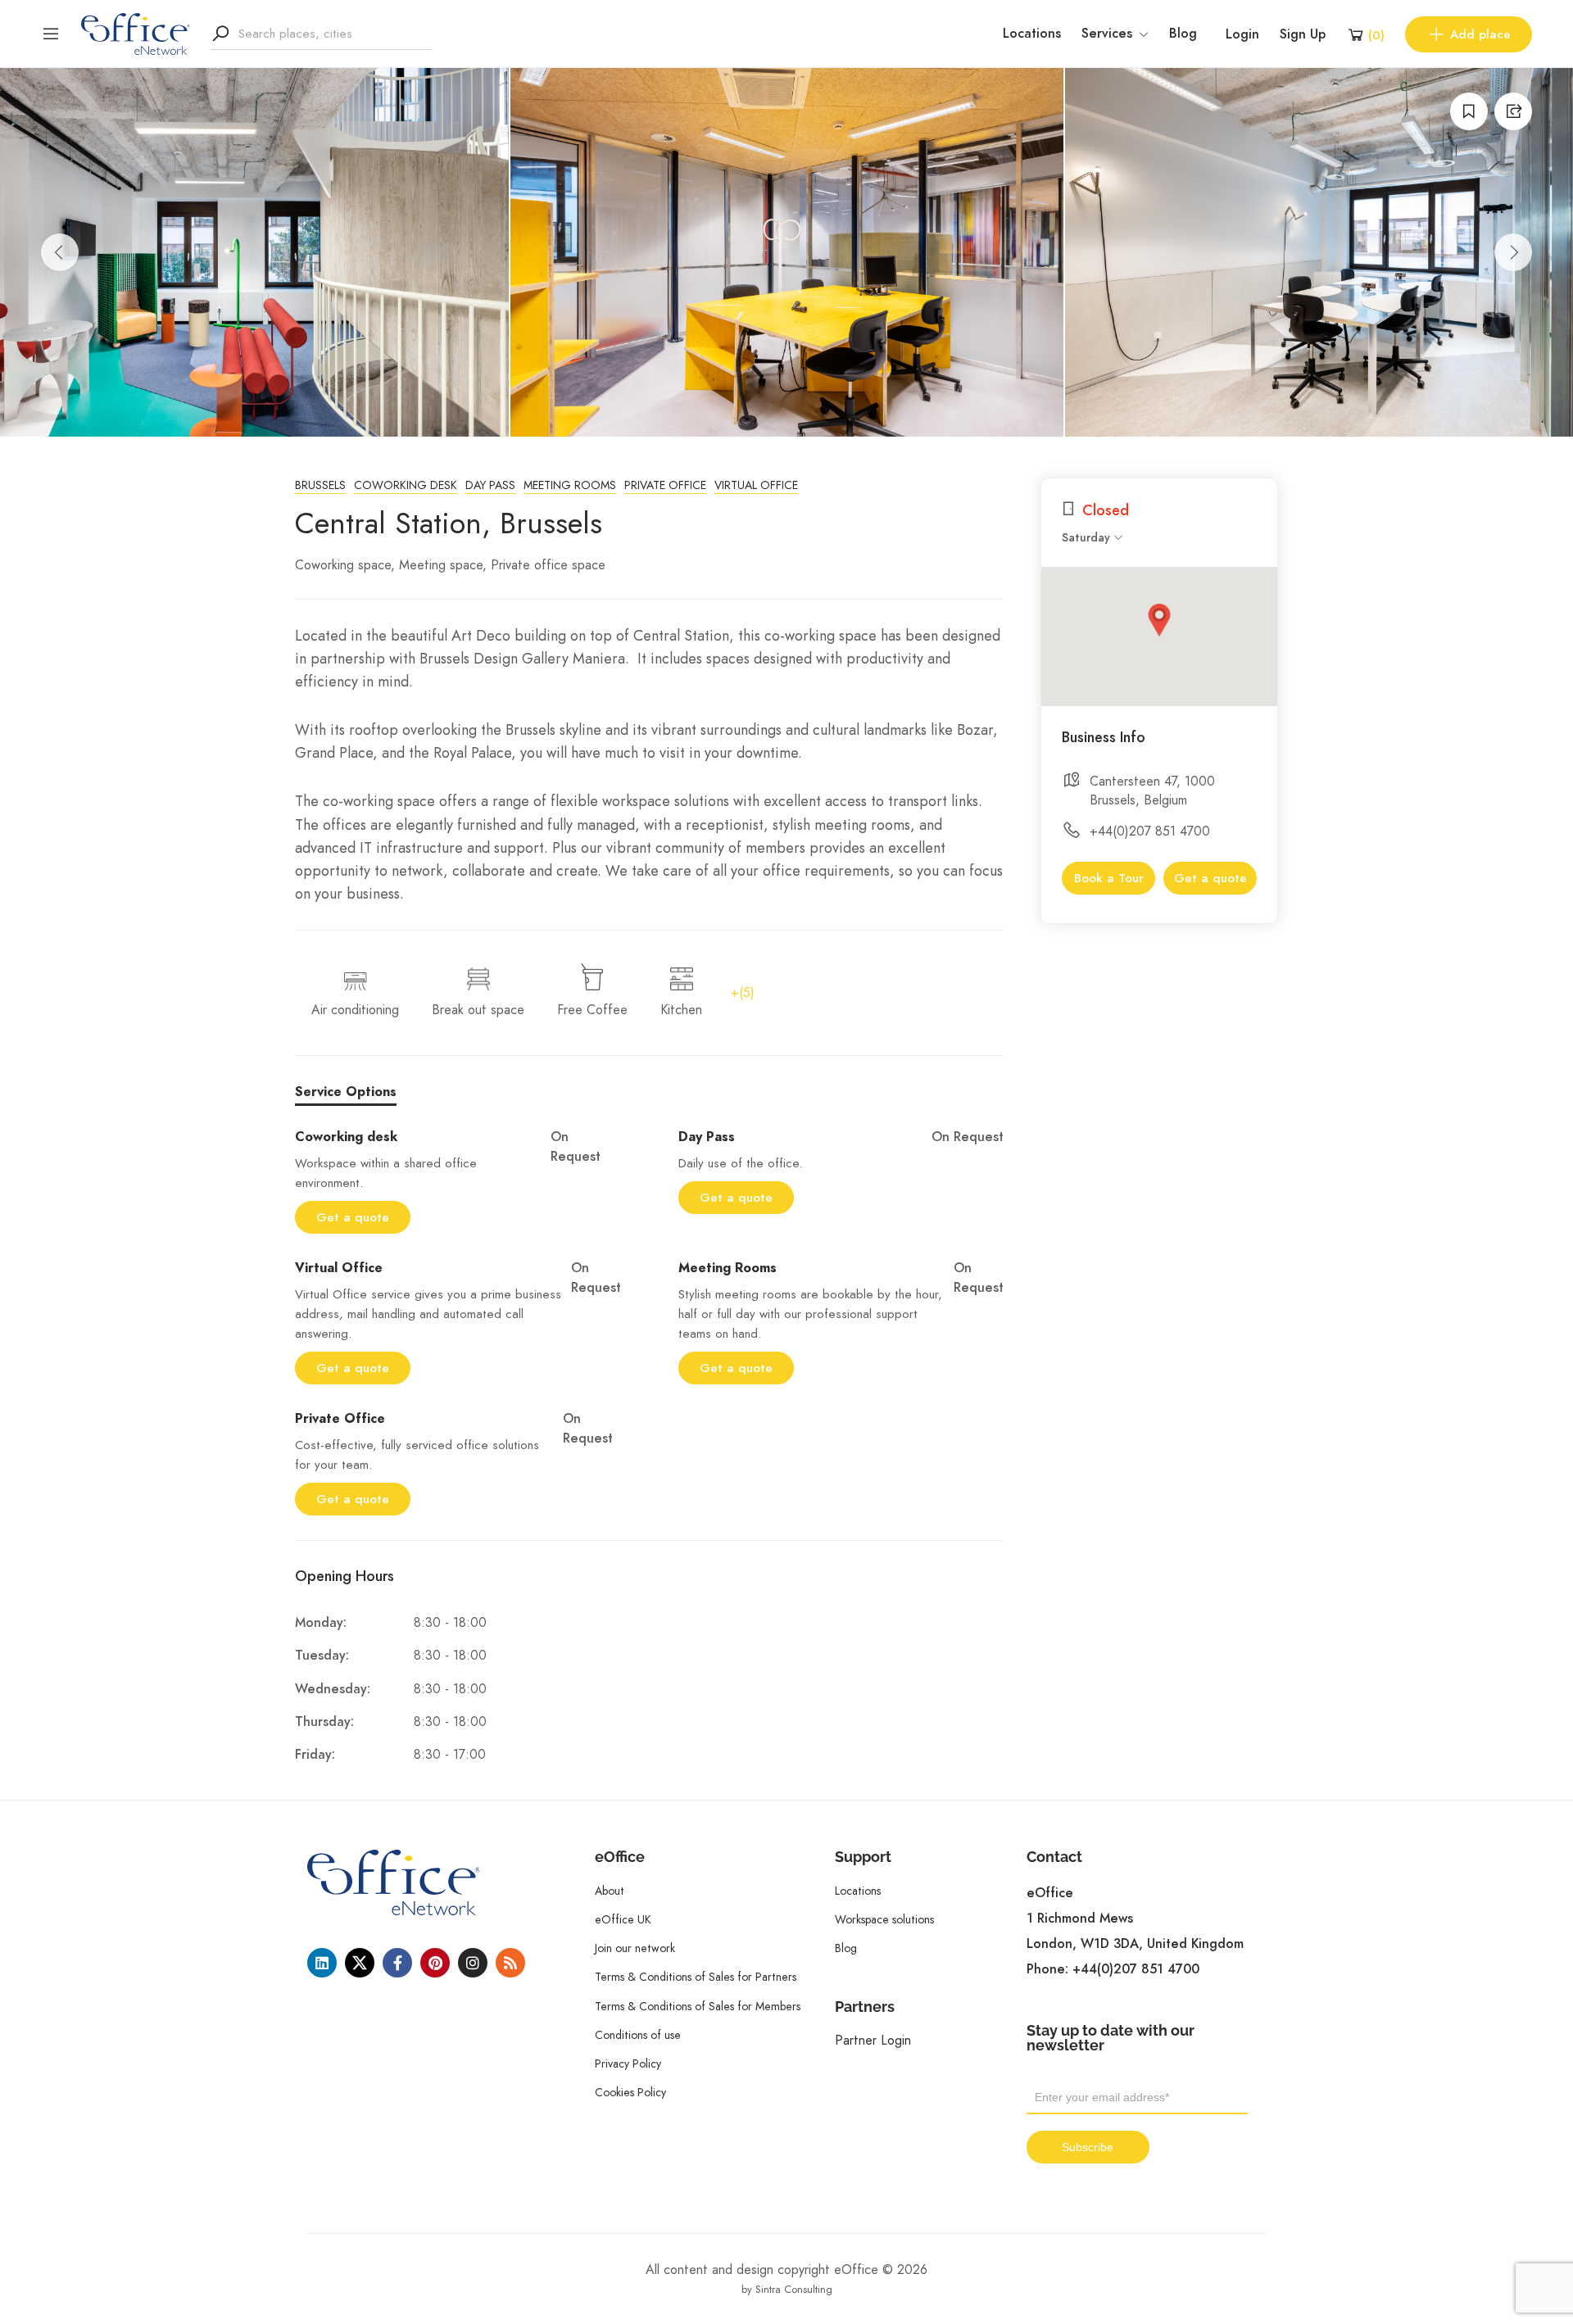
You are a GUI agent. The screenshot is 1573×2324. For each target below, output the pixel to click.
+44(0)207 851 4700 (1150, 831)
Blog (1183, 34)
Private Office (665, 485)
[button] (1159, 620)
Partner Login (873, 2040)
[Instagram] (473, 1963)
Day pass (490, 485)
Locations (1032, 34)
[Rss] (510, 1963)
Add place (1480, 34)
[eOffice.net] (136, 33)
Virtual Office (756, 485)
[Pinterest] (435, 1963)
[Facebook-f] (397, 1963)
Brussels (320, 485)
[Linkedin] (322, 1963)
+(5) (743, 992)
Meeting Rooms (570, 485)
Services (1107, 34)
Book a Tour (1109, 878)
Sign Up (1303, 34)
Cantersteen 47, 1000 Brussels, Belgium (1152, 791)
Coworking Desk (406, 485)
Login (1242, 34)
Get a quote (353, 1217)
